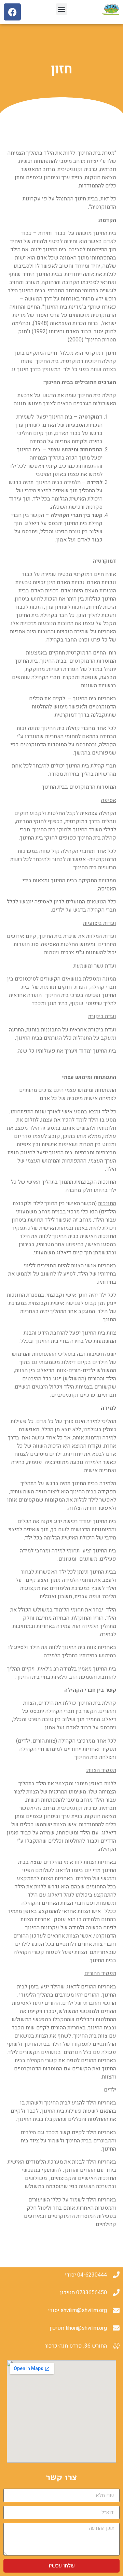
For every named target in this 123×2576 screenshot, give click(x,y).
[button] (62, 9)
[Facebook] (12, 12)
